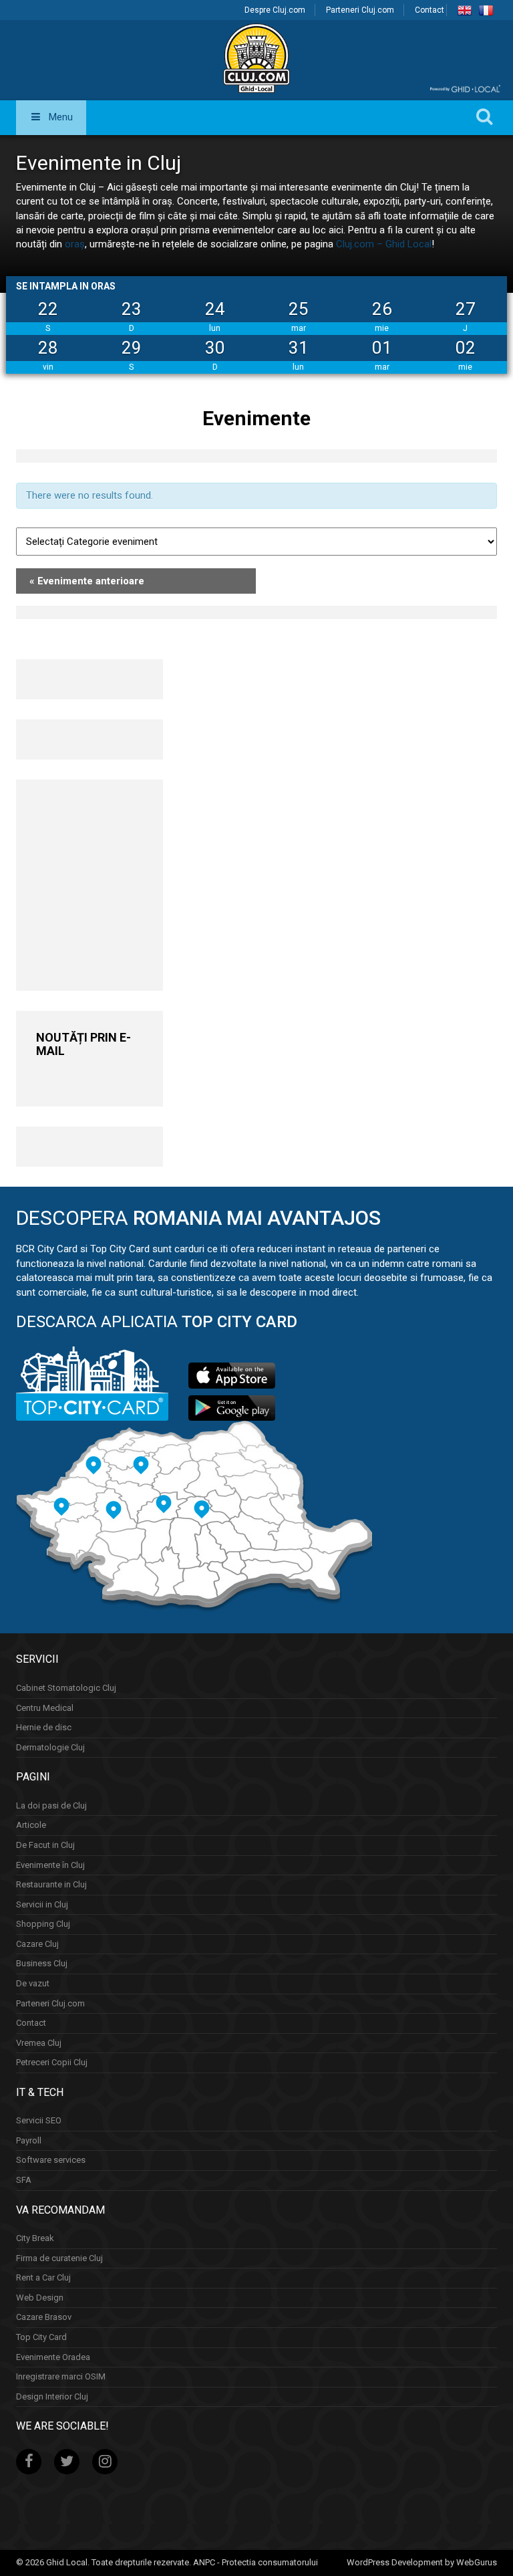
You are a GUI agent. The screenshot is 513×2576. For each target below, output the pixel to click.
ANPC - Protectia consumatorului (255, 2562)
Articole (31, 1825)
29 (132, 348)
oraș (75, 244)
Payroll (29, 2140)
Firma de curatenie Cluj (59, 2258)
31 (299, 348)
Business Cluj (42, 1963)
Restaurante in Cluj (51, 1884)
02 (466, 348)
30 (215, 348)
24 (215, 309)
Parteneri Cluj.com (360, 10)
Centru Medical (45, 1708)
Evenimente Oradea (53, 2357)
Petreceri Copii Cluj (52, 2062)
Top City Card (41, 2337)
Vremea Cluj (39, 2043)
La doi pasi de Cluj (51, 1805)
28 (48, 348)
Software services (51, 2160)
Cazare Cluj (37, 1944)
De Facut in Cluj (45, 1845)
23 (132, 309)
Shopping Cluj (43, 1924)
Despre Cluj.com (275, 10)
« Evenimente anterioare (87, 581)
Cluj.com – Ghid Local (384, 244)
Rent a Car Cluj (43, 2277)
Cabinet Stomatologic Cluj (66, 1688)
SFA (24, 2180)
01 (382, 348)
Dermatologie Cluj (50, 1747)
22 (48, 309)
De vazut (33, 1983)
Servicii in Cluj (42, 1904)
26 (382, 309)
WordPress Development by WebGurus (422, 2562)
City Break (35, 2238)
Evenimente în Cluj (50, 1865)
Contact (430, 10)
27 (466, 309)
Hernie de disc (44, 1727)
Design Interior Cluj (52, 2396)
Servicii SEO (39, 2120)
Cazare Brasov (44, 2317)
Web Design (40, 2298)
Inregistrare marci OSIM (61, 2376)
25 (299, 309)
